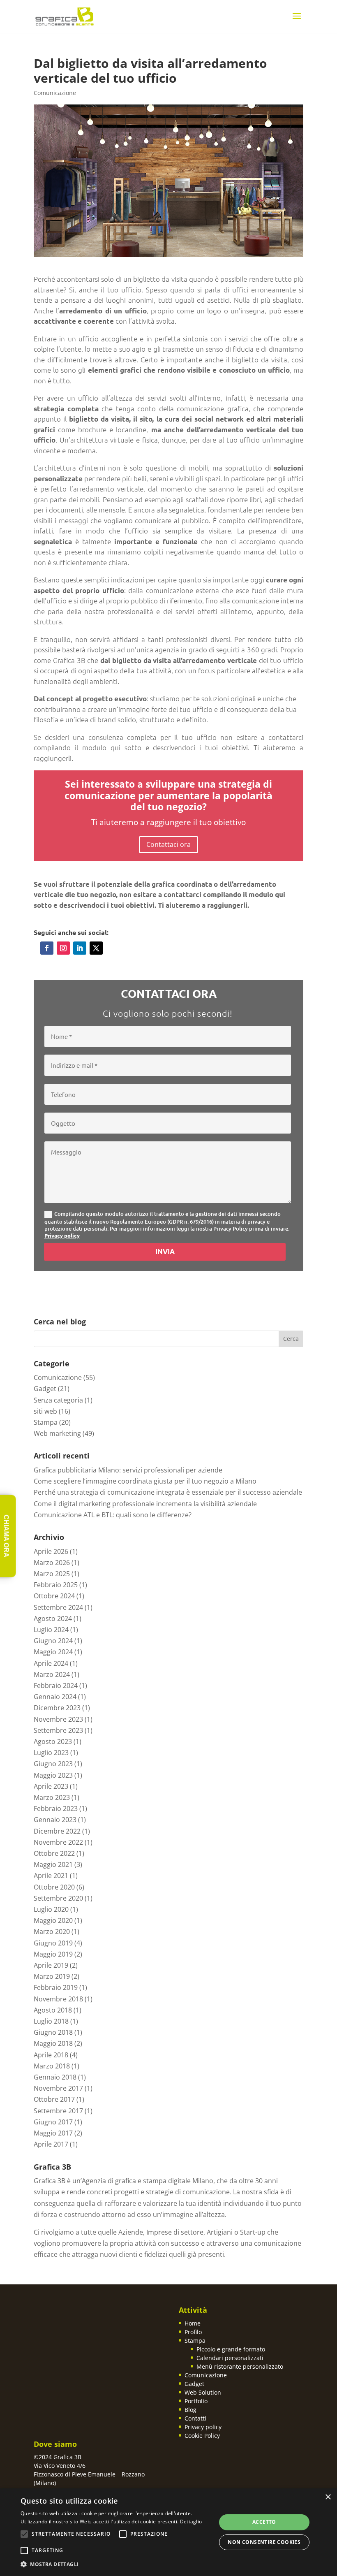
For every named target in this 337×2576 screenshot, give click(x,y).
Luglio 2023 (51, 1753)
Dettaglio (191, 2522)
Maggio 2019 (53, 1954)
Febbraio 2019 (56, 1987)
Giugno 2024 (53, 1641)
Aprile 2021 (51, 1876)
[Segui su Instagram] (63, 948)
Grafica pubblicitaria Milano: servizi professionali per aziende (128, 1470)
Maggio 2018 (53, 2043)
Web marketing (57, 1433)
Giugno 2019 (53, 1943)
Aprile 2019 (51, 1965)
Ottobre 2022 (54, 1853)
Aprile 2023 (51, 1786)
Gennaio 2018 (55, 2077)
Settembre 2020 (58, 1898)
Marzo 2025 (52, 1574)
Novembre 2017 (58, 2088)
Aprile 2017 (51, 2144)
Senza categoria (58, 1400)
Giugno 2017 (53, 2122)
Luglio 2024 (51, 1630)
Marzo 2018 (52, 2066)
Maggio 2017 (53, 2133)
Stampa (46, 1422)
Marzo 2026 (52, 1563)
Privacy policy (62, 1235)
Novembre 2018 (58, 1999)
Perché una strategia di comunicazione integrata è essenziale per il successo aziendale (168, 1492)
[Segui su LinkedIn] (80, 948)
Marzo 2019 (52, 1976)
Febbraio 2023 (56, 1809)
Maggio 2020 (53, 1920)
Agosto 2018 (53, 2010)
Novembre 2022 (58, 1842)
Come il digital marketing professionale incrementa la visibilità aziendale (145, 1504)
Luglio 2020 (51, 1909)
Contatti (195, 2418)
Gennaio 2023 (55, 1820)
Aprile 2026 (51, 1551)
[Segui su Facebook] (47, 948)
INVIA (165, 1251)
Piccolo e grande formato (231, 2349)
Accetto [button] (264, 2522)
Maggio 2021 (53, 1864)
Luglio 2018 (51, 2021)
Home (193, 2323)
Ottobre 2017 (54, 2099)
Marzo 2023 (52, 1797)
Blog (190, 2410)
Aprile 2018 (51, 2055)
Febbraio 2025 (56, 1585)
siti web (45, 1411)
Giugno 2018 (53, 2032)
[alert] (168, 2532)
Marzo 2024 (52, 1674)
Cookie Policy (202, 2436)
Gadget (45, 1389)
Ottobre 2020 (54, 1887)
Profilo (193, 2332)
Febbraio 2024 (56, 1686)
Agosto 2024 (53, 1618)
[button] (115, 2564)
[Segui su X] (96, 948)
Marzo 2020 (52, 1931)
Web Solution (203, 2392)
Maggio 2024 (53, 1652)
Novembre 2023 (58, 1719)
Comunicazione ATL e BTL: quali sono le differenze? (113, 1515)
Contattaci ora (168, 844)
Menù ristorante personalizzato (240, 2366)
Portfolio (196, 2401)
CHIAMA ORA (6, 1536)
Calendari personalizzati (230, 2358)
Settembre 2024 (58, 1607)
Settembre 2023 (58, 1730)
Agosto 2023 (53, 1741)
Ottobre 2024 (54, 1596)
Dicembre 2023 (57, 1708)
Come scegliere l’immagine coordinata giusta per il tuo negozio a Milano (145, 1481)
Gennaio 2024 (55, 1697)
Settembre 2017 (58, 2111)
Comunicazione (55, 93)
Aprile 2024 (51, 1663)
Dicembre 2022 (57, 1831)
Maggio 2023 (53, 1775)
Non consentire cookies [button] (264, 2542)
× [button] (328, 2497)
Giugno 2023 (53, 1764)
